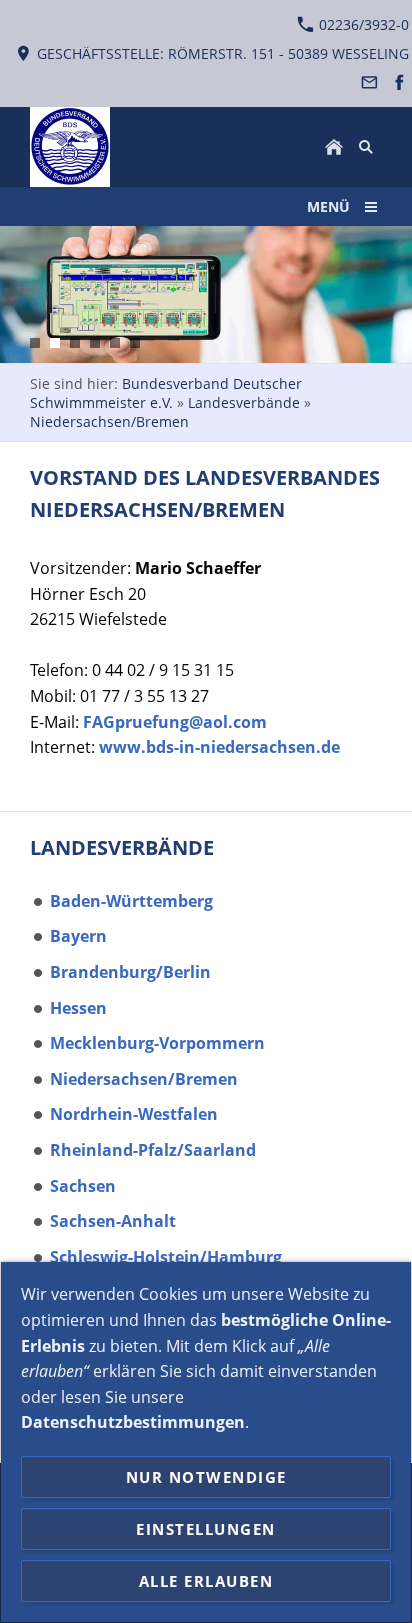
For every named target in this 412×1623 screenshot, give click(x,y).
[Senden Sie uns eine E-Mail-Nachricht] (370, 82)
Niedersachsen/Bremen (109, 421)
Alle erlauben (206, 1581)
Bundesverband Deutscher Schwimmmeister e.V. (166, 393)
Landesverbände (244, 402)
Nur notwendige (206, 1477)
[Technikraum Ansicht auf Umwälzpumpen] (75, 343)
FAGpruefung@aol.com (175, 722)
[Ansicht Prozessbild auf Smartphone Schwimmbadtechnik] (55, 343)
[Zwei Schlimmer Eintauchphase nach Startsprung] (95, 343)
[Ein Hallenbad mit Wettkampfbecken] (135, 343)
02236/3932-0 (362, 24)
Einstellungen (206, 1529)
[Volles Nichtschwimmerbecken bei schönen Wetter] (115, 343)
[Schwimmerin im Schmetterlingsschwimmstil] (35, 343)
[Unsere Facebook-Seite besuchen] (399, 82)
